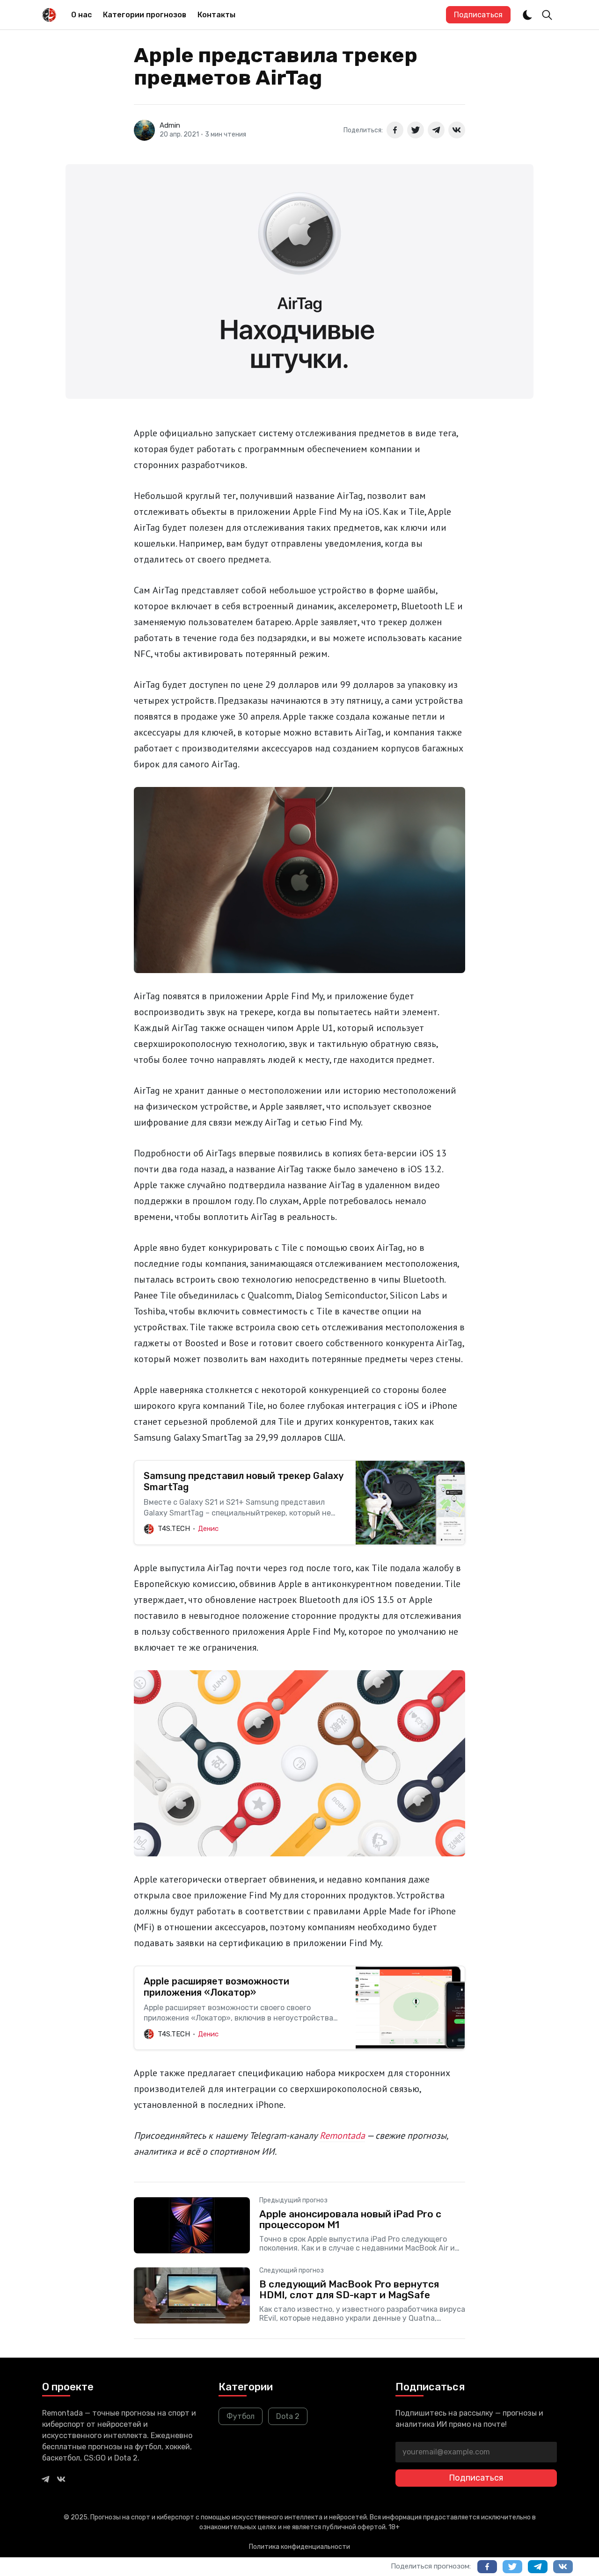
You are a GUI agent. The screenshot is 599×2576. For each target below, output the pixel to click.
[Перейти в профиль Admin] (144, 130)
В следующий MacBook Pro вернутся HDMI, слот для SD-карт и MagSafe (349, 2289)
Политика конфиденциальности (299, 2547)
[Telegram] (45, 2479)
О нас (81, 15)
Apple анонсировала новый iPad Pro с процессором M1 (350, 2219)
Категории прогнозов (145, 15)
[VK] (61, 2479)
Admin (170, 125)
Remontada (342, 2136)
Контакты (216, 15)
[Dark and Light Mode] (527, 15)
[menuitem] (81, 15)
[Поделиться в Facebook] (395, 130)
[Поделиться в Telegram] (436, 130)
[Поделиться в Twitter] (416, 130)
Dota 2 (288, 2416)
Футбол (241, 2416)
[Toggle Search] (547, 15)
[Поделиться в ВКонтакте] (457, 130)
